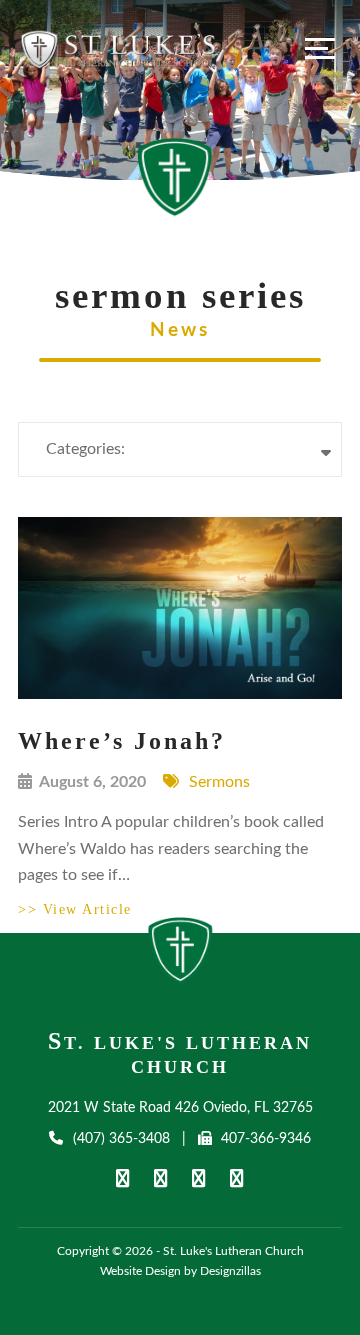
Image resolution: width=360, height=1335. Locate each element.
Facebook (123, 1178)
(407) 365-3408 (121, 1139)
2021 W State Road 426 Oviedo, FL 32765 (180, 1108)
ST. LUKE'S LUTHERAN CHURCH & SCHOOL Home (180, 956)
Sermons (219, 782)
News (180, 330)
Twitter (199, 1178)
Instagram (237, 1178)
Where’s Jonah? (122, 741)
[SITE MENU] (320, 48)
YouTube (161, 1178)
